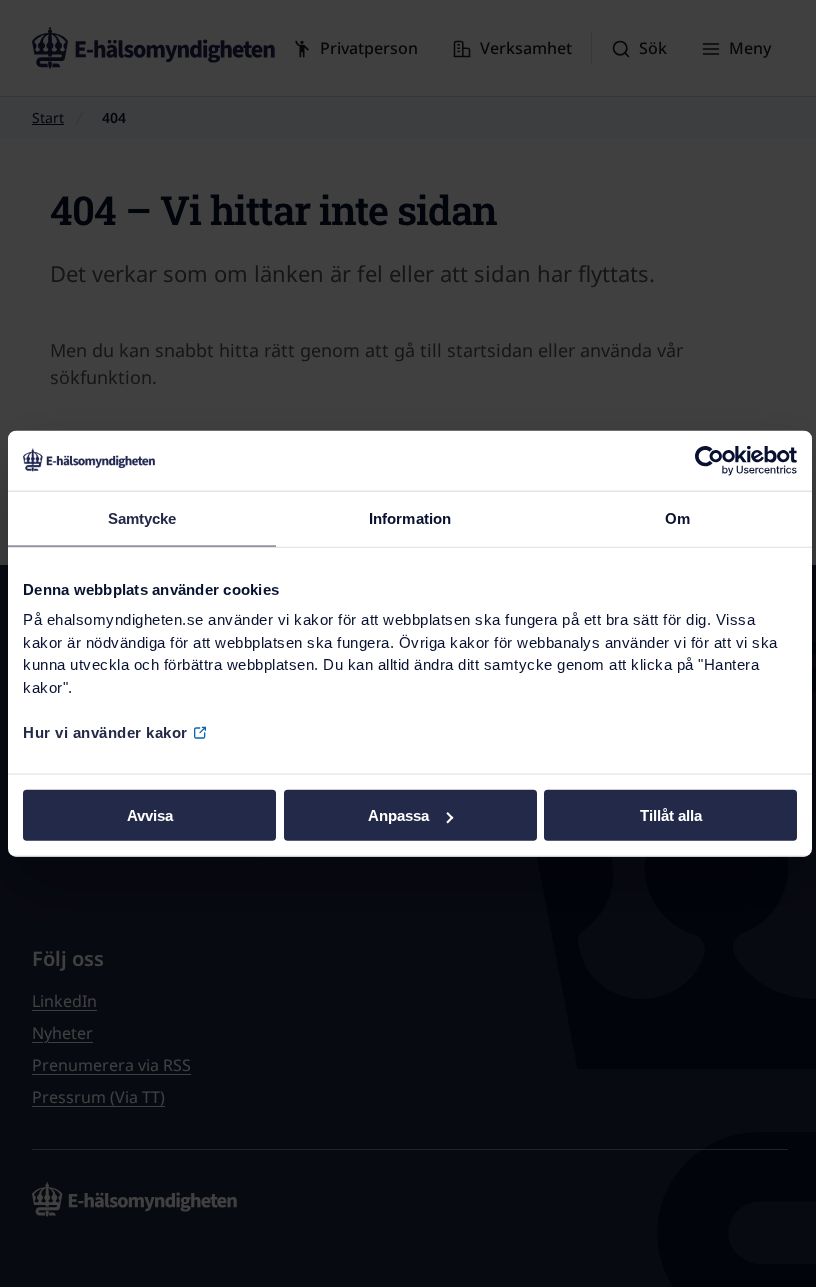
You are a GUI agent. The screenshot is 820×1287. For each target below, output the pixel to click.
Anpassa (398, 815)
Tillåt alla (671, 815)
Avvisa (150, 815)
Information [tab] (410, 517)
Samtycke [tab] (142, 517)
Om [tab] (677, 517)
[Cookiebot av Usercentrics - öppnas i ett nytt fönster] (709, 460)
